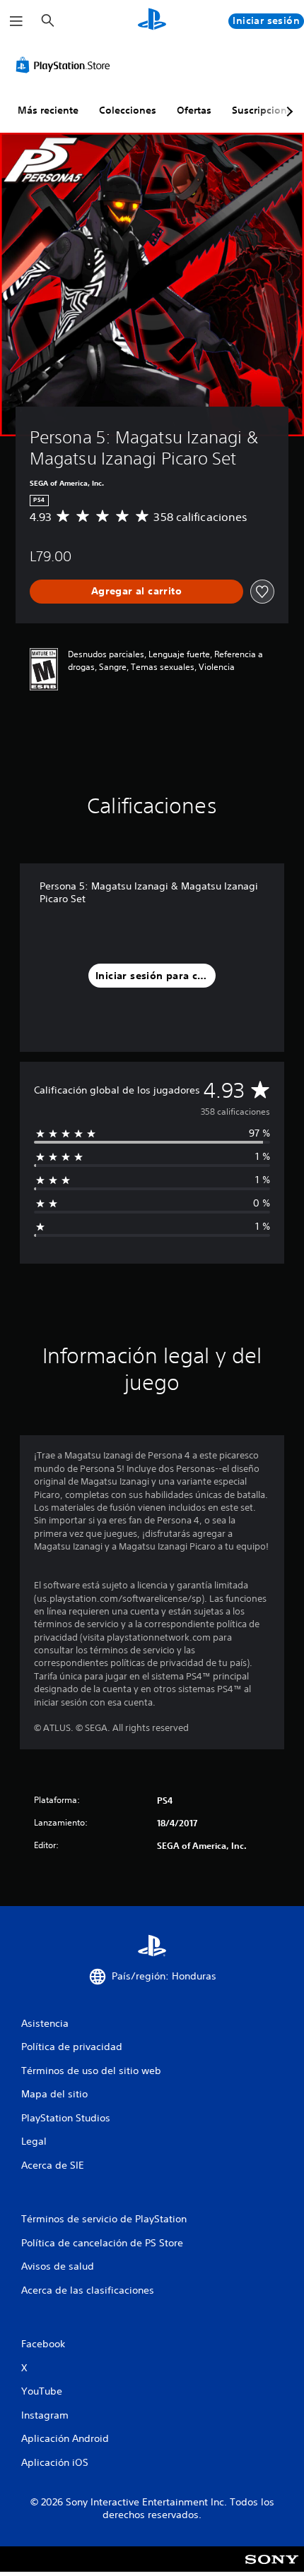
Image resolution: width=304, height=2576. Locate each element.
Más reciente (48, 110)
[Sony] (272, 2569)
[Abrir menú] (16, 21)
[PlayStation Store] (66, 65)
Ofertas (194, 110)
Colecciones (128, 110)
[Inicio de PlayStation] (152, 21)
